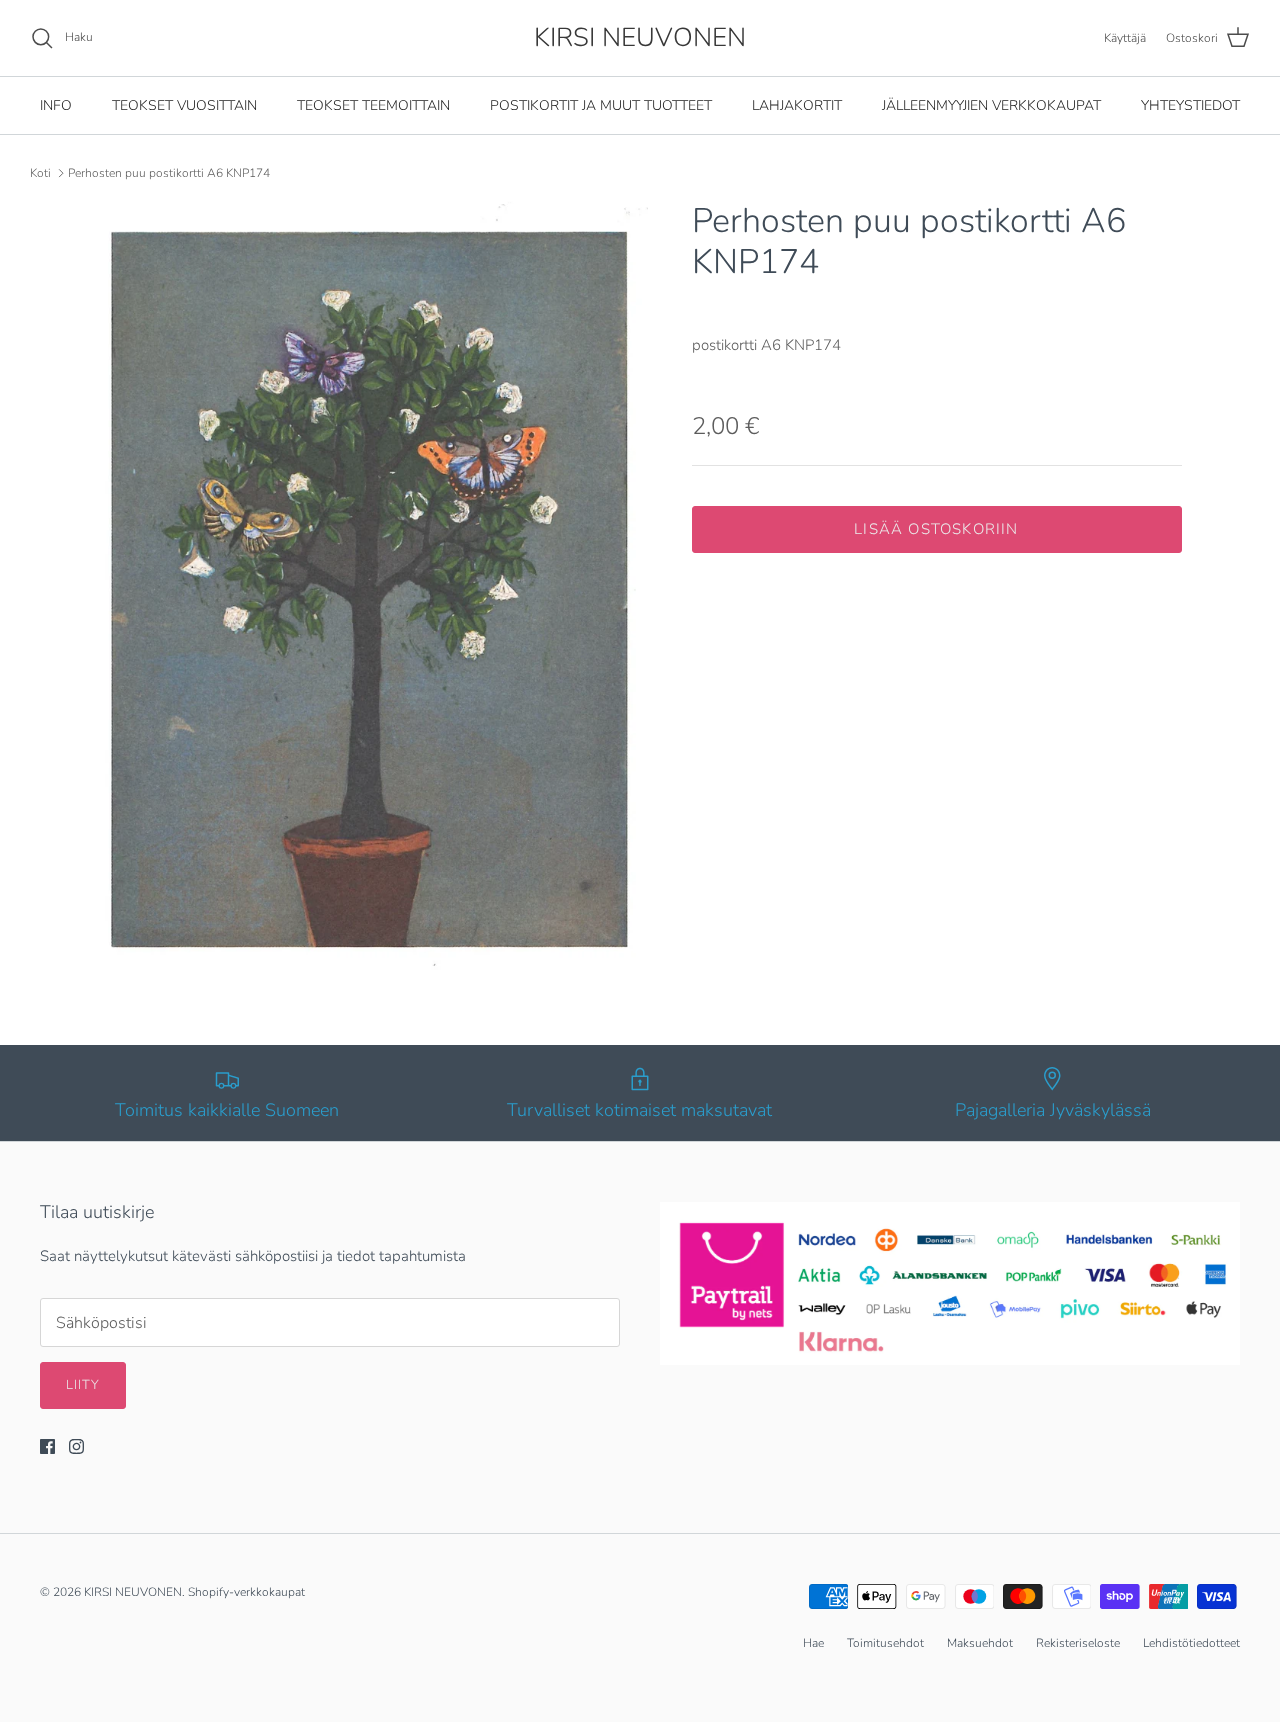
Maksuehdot (980, 1643)
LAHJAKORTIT (797, 105)
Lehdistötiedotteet (1191, 1643)
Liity (83, 1385)
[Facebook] (47, 1446)
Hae (813, 1643)
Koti (40, 173)
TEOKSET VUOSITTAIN (184, 105)
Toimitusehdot (885, 1643)
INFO (56, 105)
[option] (373, 588)
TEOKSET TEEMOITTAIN (373, 105)
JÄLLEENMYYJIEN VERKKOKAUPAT (991, 105)
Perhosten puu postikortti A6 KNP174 (169, 173)
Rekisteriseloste (1078, 1643)
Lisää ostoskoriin (936, 529)
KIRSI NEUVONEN (133, 1592)
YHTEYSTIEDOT (1190, 105)
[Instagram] (76, 1446)
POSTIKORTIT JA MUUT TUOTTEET (601, 105)
